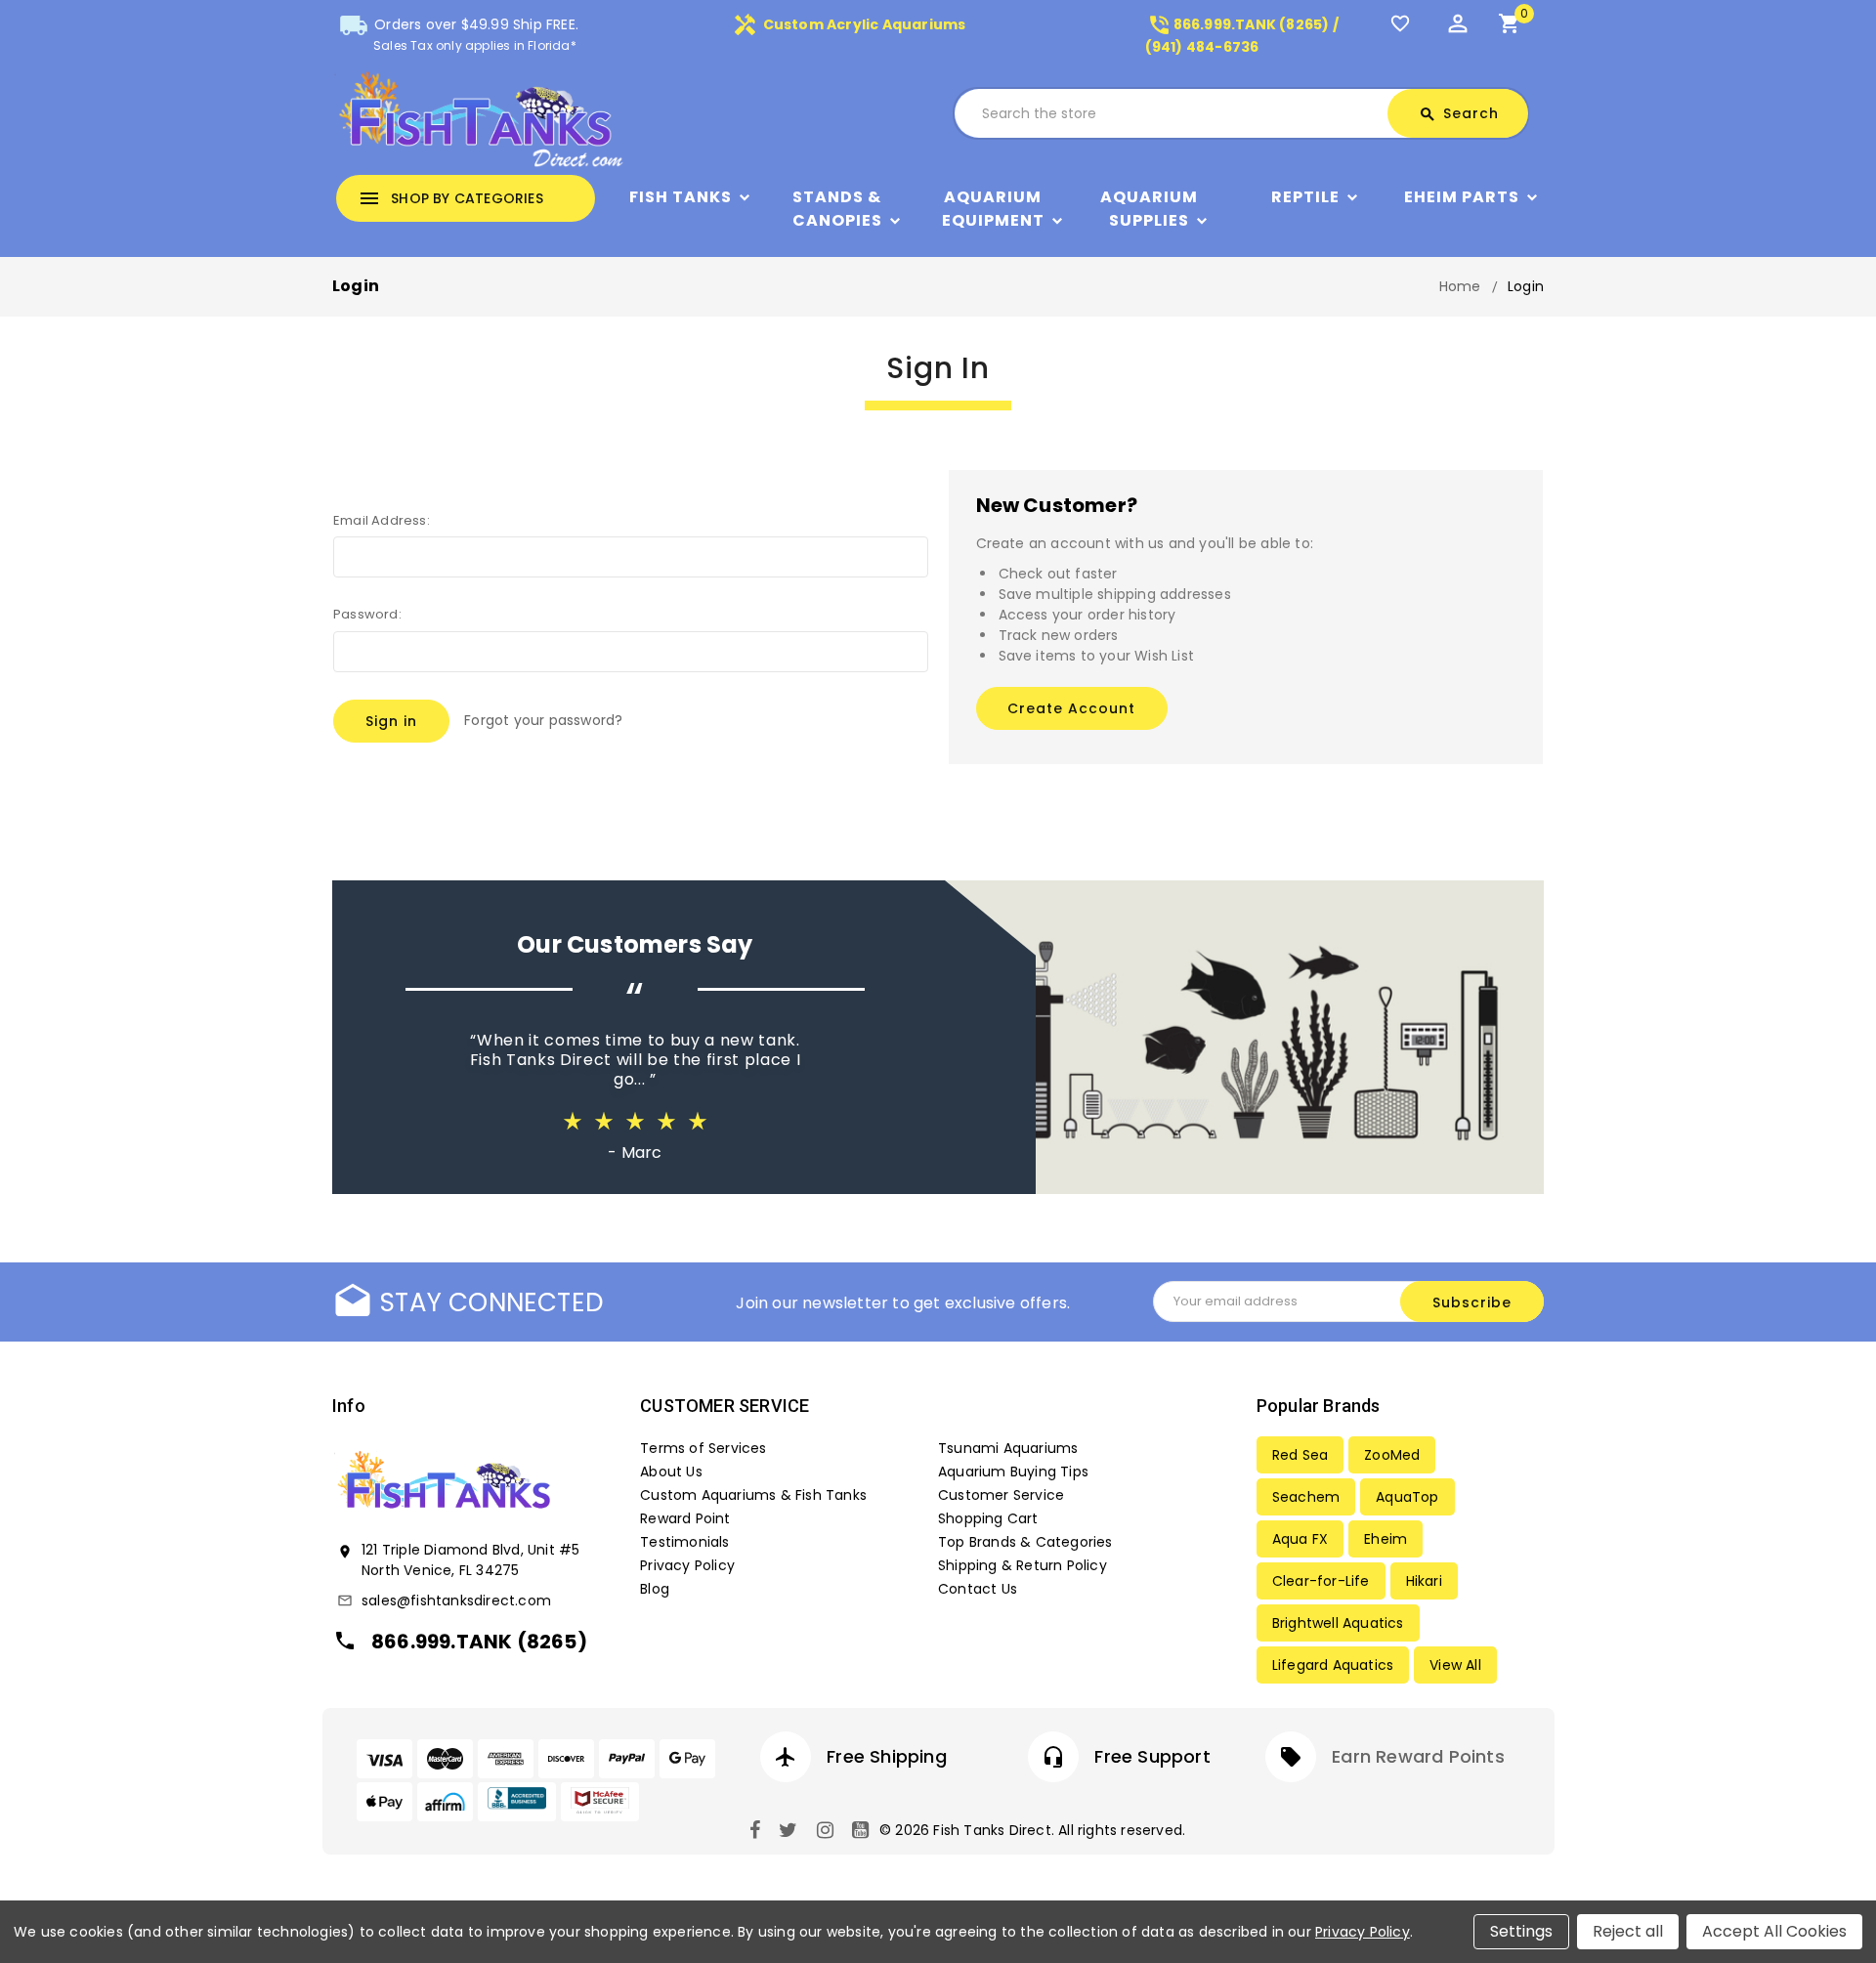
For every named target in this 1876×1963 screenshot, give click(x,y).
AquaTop (1407, 1497)
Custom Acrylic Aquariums (849, 24)
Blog (655, 1589)
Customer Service (1001, 1495)
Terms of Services (703, 1448)
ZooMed (1392, 1455)
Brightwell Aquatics (1338, 1623)
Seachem (1306, 1497)
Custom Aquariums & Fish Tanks (753, 1495)
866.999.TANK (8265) (479, 1642)
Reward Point (685, 1518)
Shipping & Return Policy (1023, 1565)
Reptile (1305, 197)
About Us (671, 1472)
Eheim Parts (1462, 197)
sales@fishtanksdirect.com (456, 1600)
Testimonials (684, 1542)
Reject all (1628, 1931)
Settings (1521, 1931)
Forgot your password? (543, 720)
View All (1455, 1665)
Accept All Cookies (1774, 1931)
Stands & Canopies (837, 209)
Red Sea (1300, 1455)
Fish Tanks (681, 197)
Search (1459, 113)
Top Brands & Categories (1025, 1542)
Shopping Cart (988, 1518)
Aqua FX (1300, 1539)
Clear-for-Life (1321, 1581)
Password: (367, 614)
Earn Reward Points (1418, 1756)
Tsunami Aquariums (1008, 1448)
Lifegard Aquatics (1333, 1665)
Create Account (1071, 708)
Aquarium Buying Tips (1013, 1472)
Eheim (1386, 1539)
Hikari (1424, 1581)
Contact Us (978, 1589)
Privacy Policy (687, 1565)
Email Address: (382, 520)
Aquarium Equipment (993, 209)
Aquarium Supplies (1149, 209)
